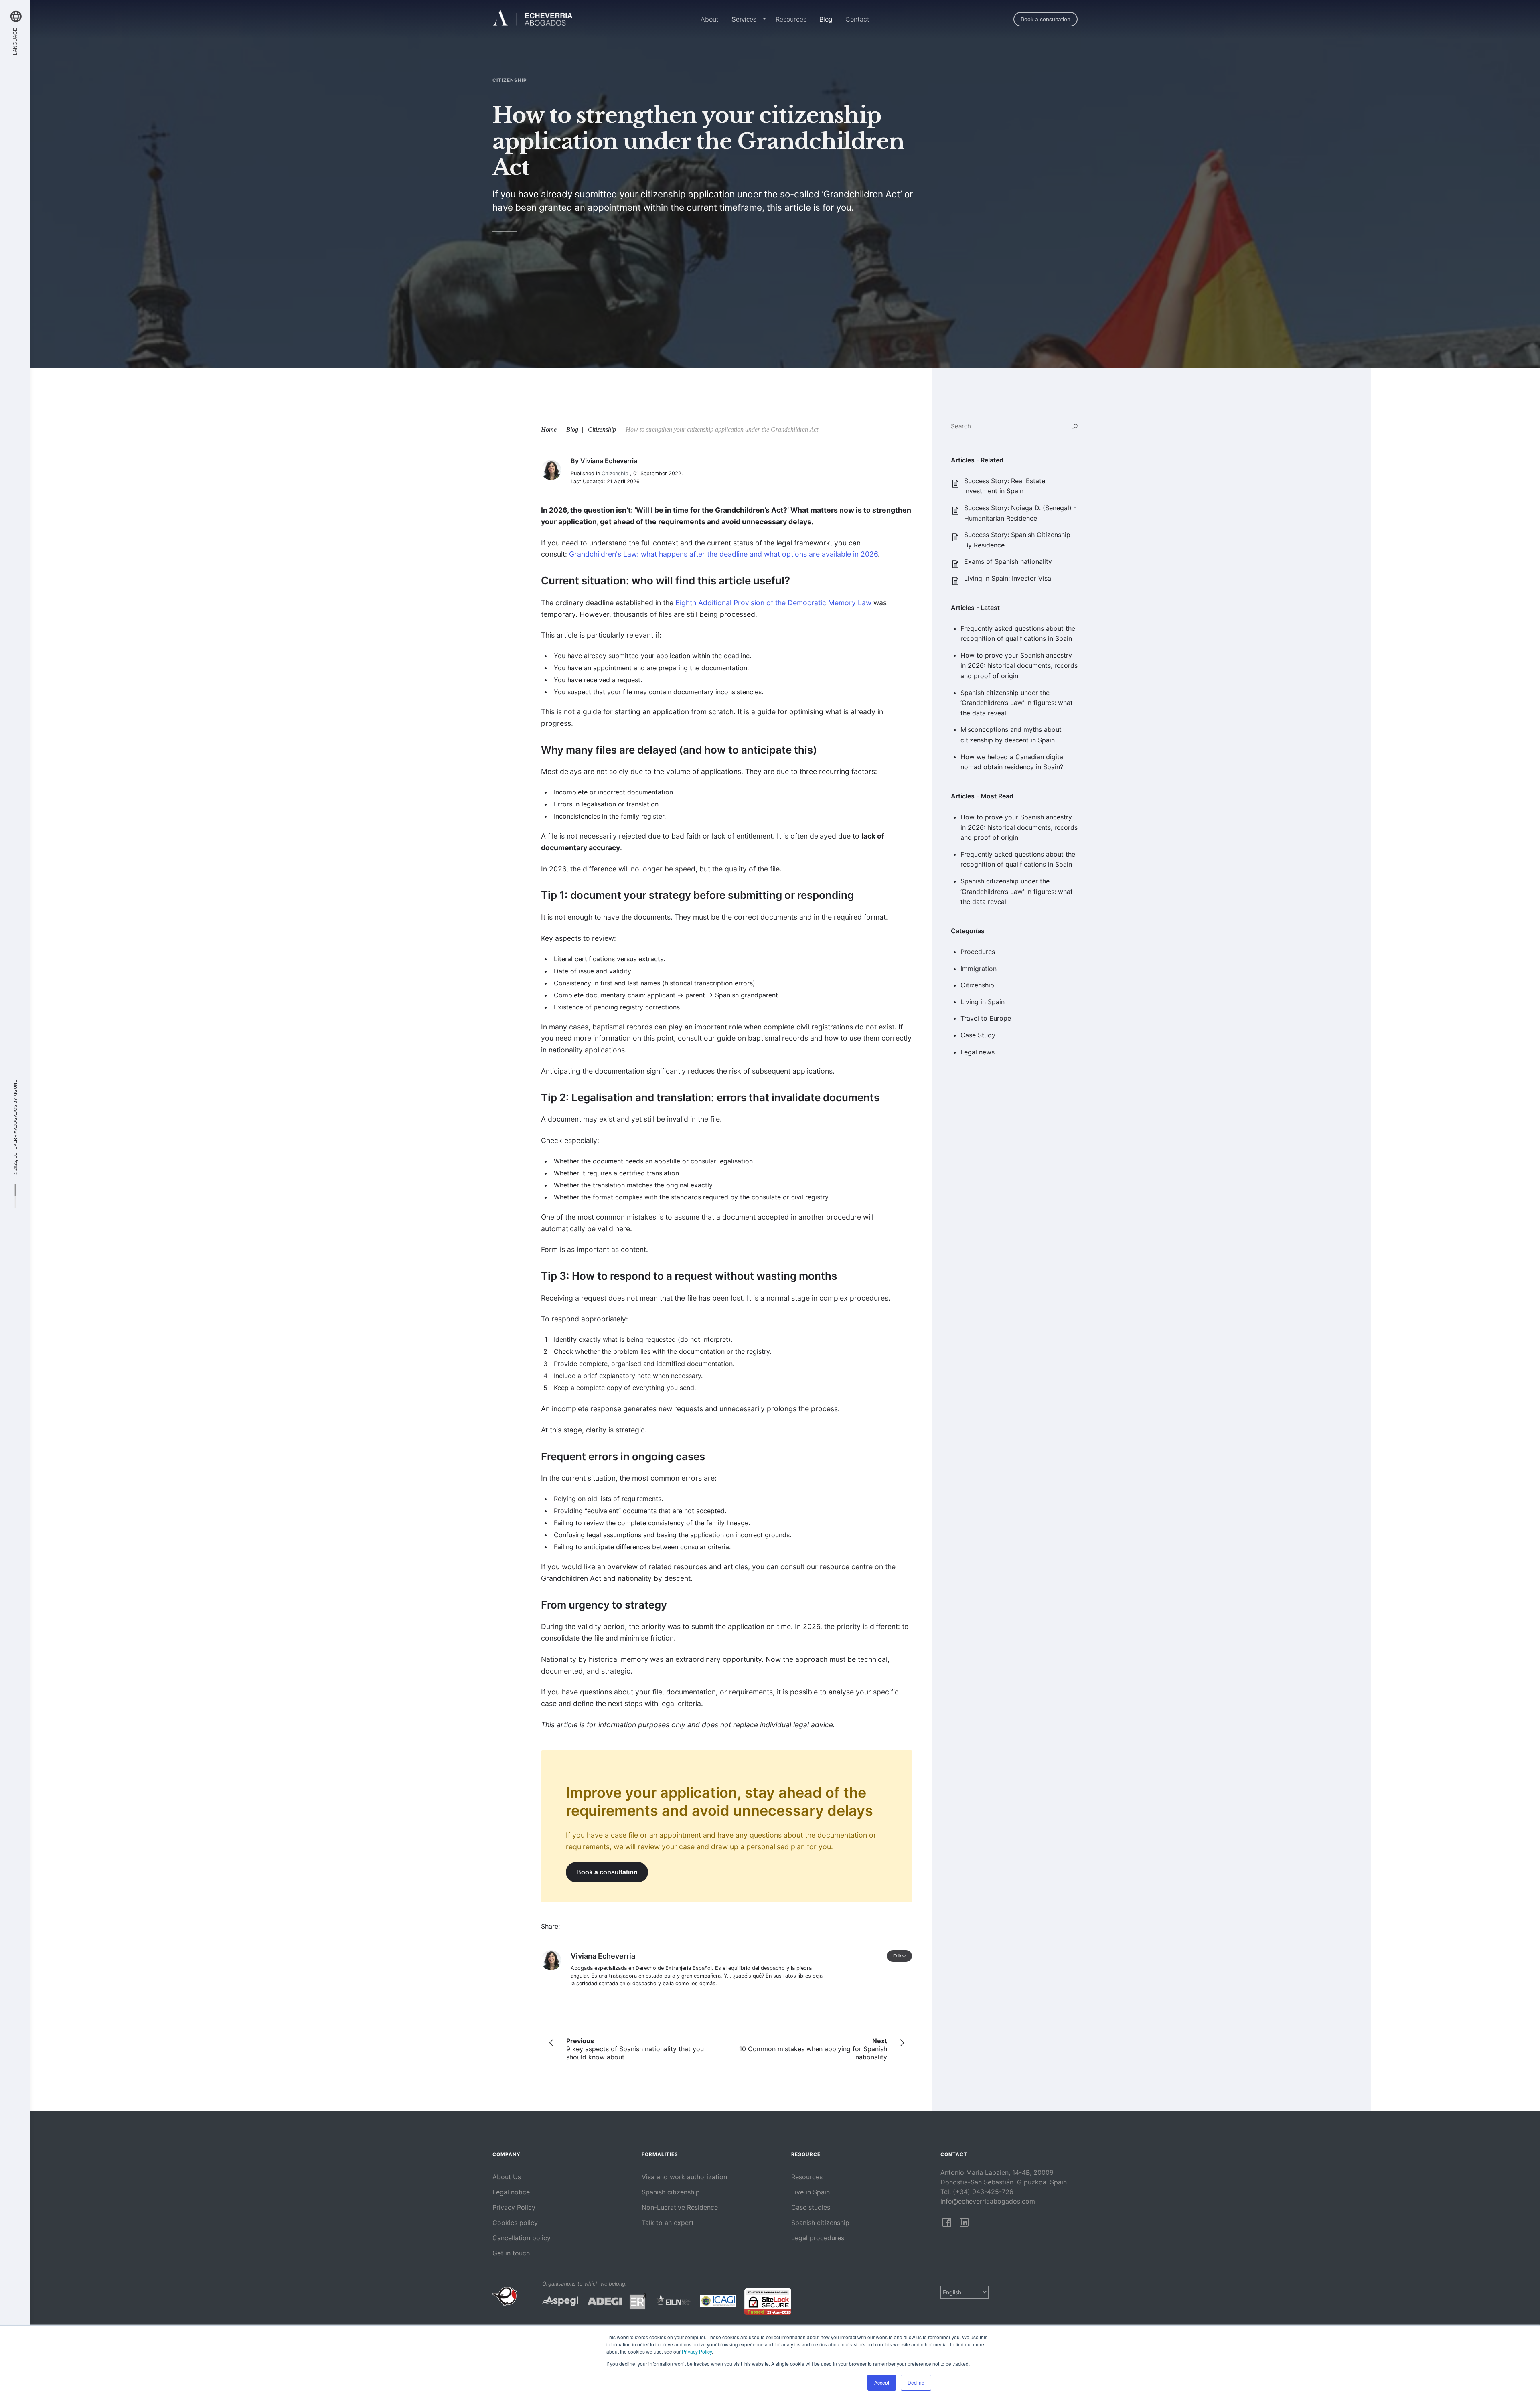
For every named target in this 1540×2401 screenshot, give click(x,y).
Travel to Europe (986, 1018)
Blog (826, 19)
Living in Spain (983, 1002)
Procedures (978, 952)
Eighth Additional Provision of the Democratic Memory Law (773, 603)
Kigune (15, 1088)
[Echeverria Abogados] (533, 19)
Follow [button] (899, 1956)
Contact (857, 19)
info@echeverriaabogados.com (988, 2201)
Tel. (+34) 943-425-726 (977, 2192)
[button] (763, 20)
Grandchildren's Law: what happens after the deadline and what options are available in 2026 (723, 554)
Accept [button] (882, 2382)
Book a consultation (1046, 19)
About (710, 19)
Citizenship (977, 985)
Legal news (978, 1052)
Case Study (978, 1035)
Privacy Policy (697, 2351)
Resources (791, 19)
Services (744, 19)
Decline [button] (916, 2382)
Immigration (979, 969)
